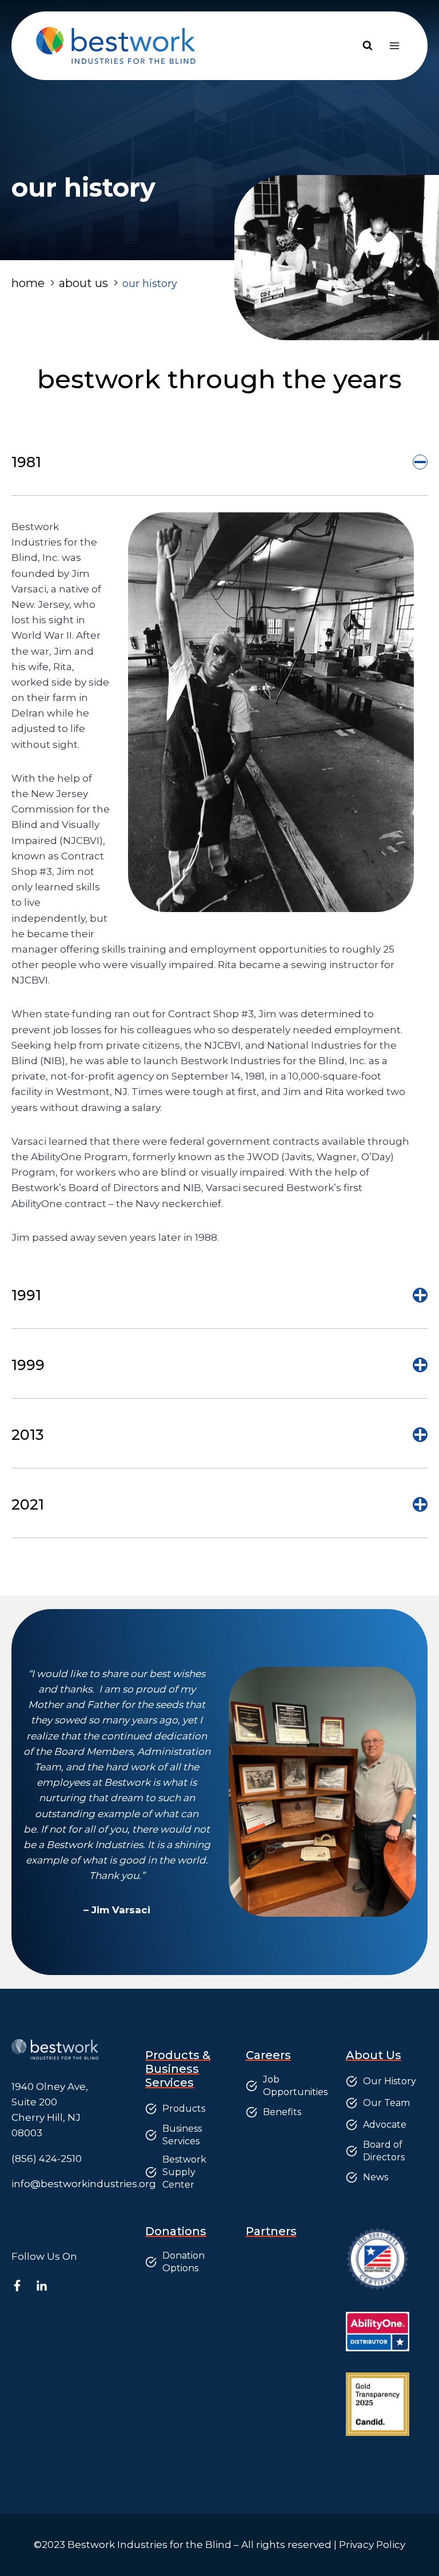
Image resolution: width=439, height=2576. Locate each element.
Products (184, 2109)
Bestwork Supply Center (184, 2172)
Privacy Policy (372, 2545)
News (376, 2177)
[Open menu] (394, 45)
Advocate (385, 2125)
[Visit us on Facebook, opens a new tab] (23, 2286)
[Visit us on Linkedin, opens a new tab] (47, 2286)
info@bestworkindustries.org (84, 2184)
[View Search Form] (368, 46)
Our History (390, 2081)
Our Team (386, 2103)
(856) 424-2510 (47, 2159)
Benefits (282, 2112)
